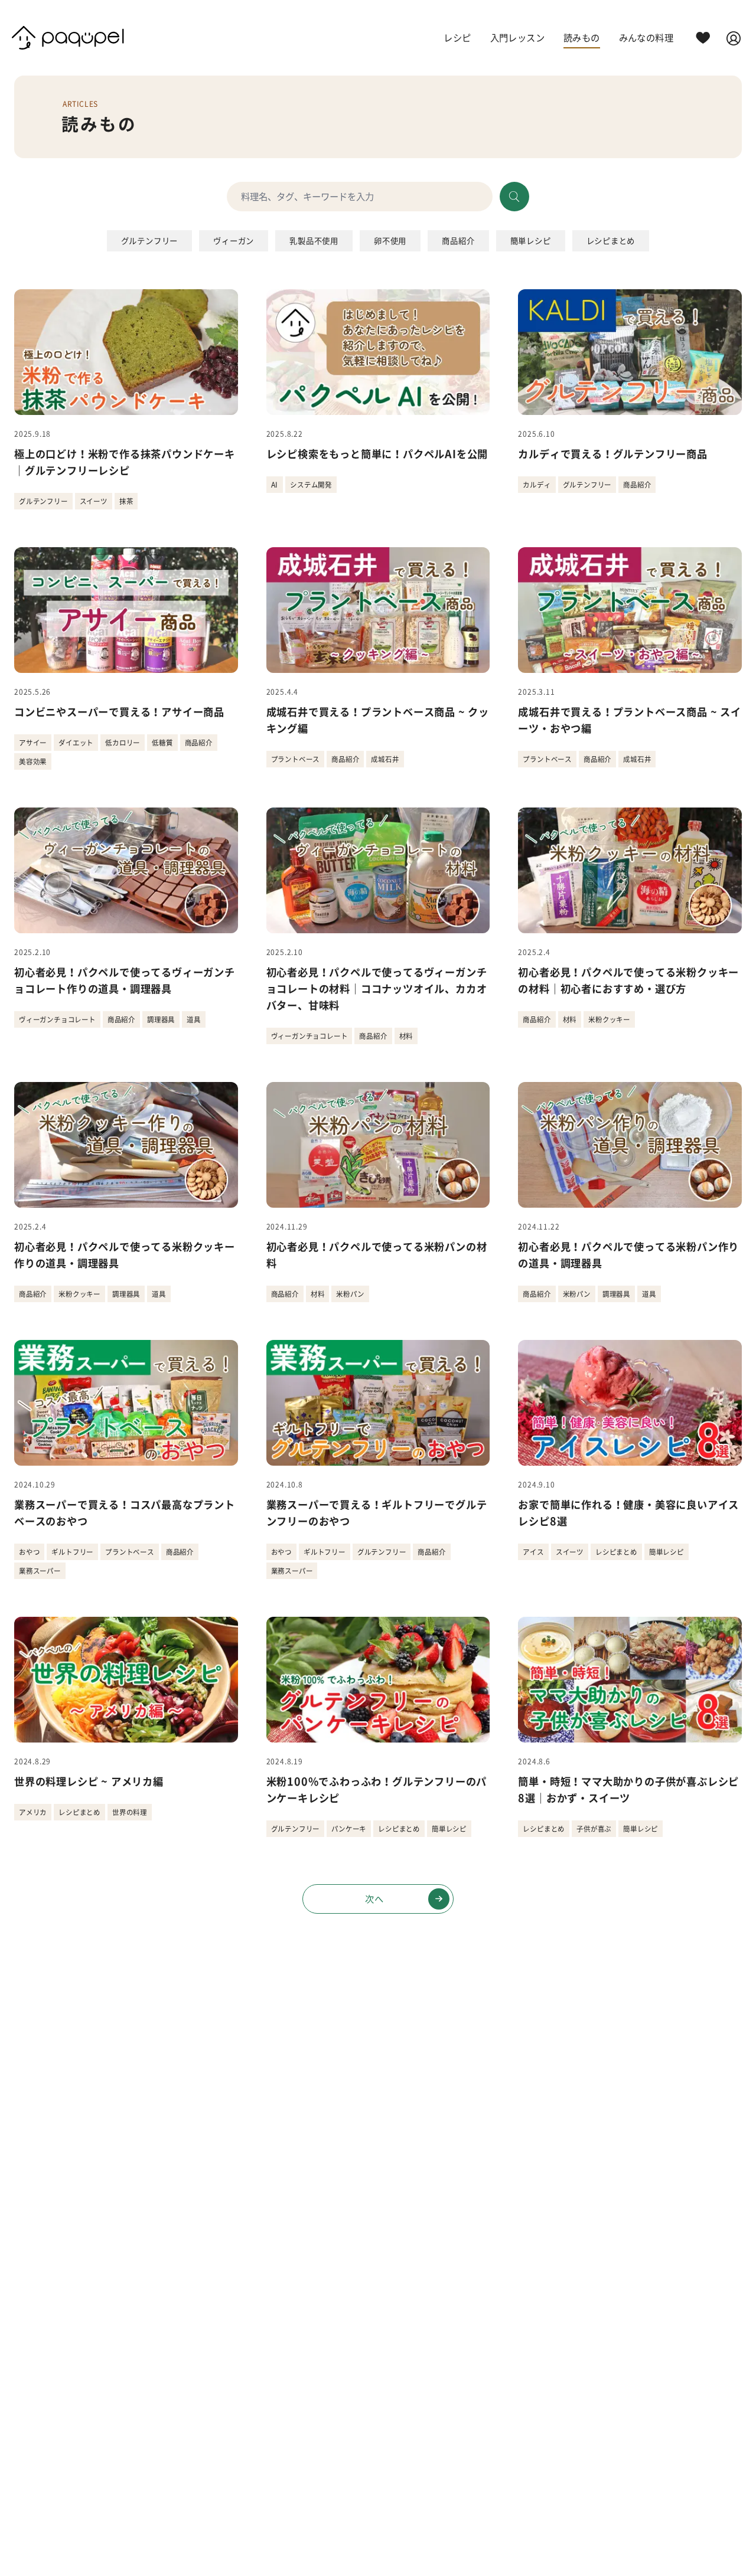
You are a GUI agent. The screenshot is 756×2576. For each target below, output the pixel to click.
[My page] (734, 38)
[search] (514, 197)
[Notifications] (703, 38)
